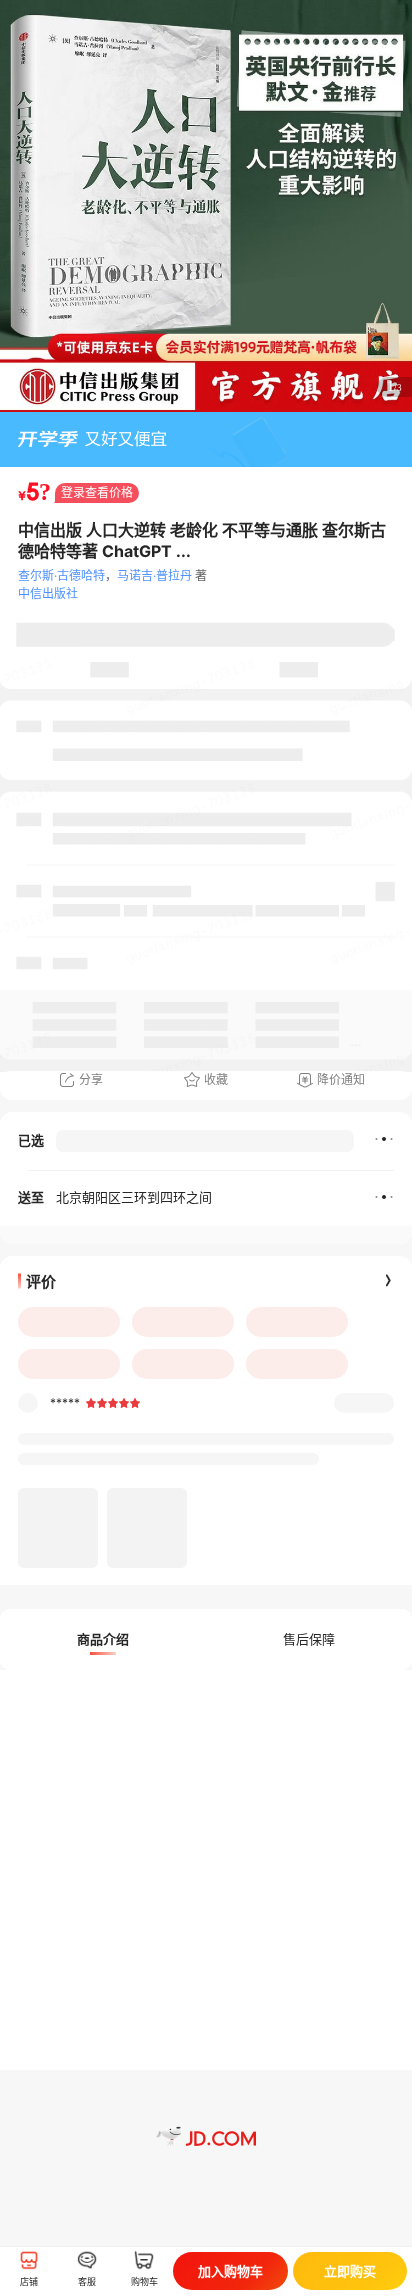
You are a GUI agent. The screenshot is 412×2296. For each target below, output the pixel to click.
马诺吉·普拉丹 (154, 575)
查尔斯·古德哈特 (61, 575)
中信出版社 (48, 593)
